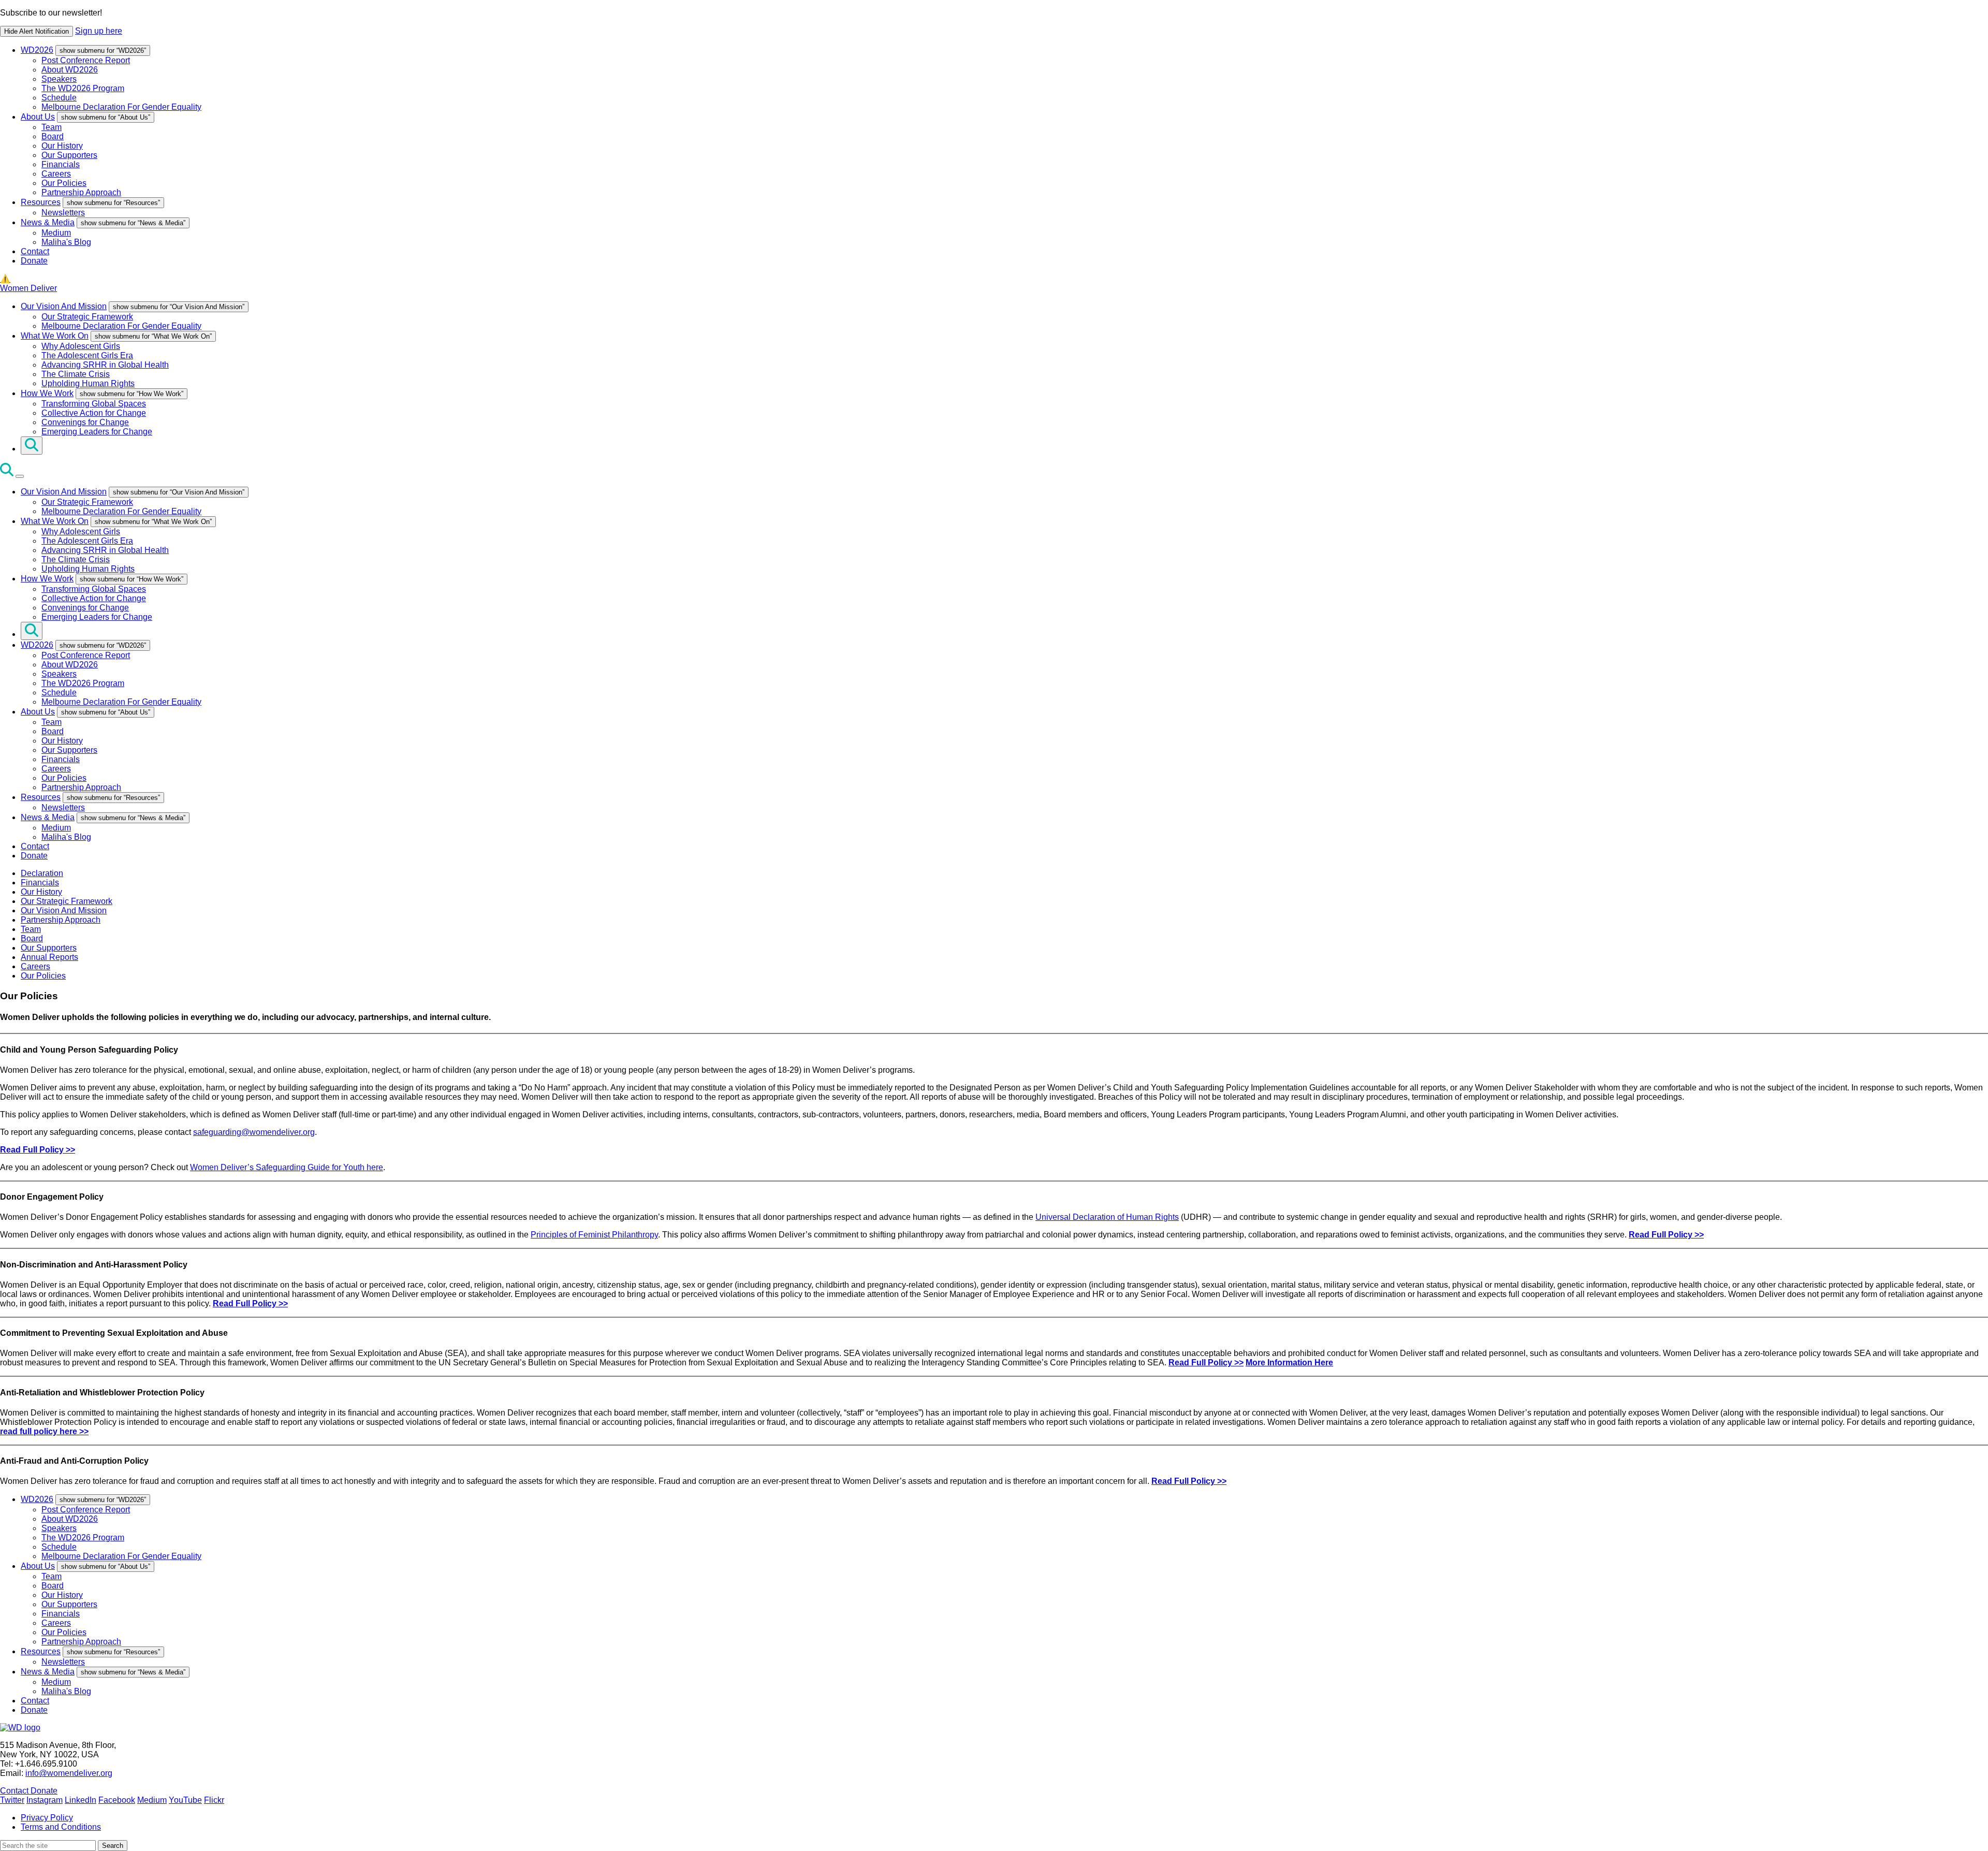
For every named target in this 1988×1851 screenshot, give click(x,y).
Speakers (59, 79)
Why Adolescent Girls (81, 346)
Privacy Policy (47, 1818)
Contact (35, 251)
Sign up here (99, 31)
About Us (38, 117)
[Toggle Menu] (20, 476)
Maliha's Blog (66, 242)
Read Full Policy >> (38, 1150)
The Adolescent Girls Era (87, 355)
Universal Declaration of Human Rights (1107, 1217)
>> (1221, 1481)
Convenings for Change (85, 422)
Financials (61, 164)
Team (52, 127)
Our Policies (64, 183)
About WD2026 (70, 70)
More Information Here (1289, 1362)
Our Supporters (69, 155)
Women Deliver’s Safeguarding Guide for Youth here (287, 1167)
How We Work (47, 393)
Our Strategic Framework (87, 317)
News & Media (48, 222)
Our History (62, 146)
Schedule (59, 98)
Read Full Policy (1183, 1481)
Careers (56, 174)
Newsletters (63, 213)
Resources (41, 202)
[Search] (32, 446)
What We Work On (55, 336)
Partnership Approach (81, 192)
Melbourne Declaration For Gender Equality (121, 107)
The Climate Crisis (76, 374)
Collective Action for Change (94, 413)
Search (113, 1846)
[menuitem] (1004, 78)
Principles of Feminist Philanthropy (594, 1235)
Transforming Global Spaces (94, 404)
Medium (56, 233)
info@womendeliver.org (69, 1773)
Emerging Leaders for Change (97, 432)
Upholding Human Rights (88, 383)
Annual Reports (49, 957)
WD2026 (37, 50)
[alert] (994, 23)
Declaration (42, 873)
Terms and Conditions (61, 1827)
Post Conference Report (86, 60)
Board (53, 136)
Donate (34, 261)
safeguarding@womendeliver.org (254, 1132)
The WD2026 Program (83, 88)
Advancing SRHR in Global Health (105, 365)
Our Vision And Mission (64, 306)
